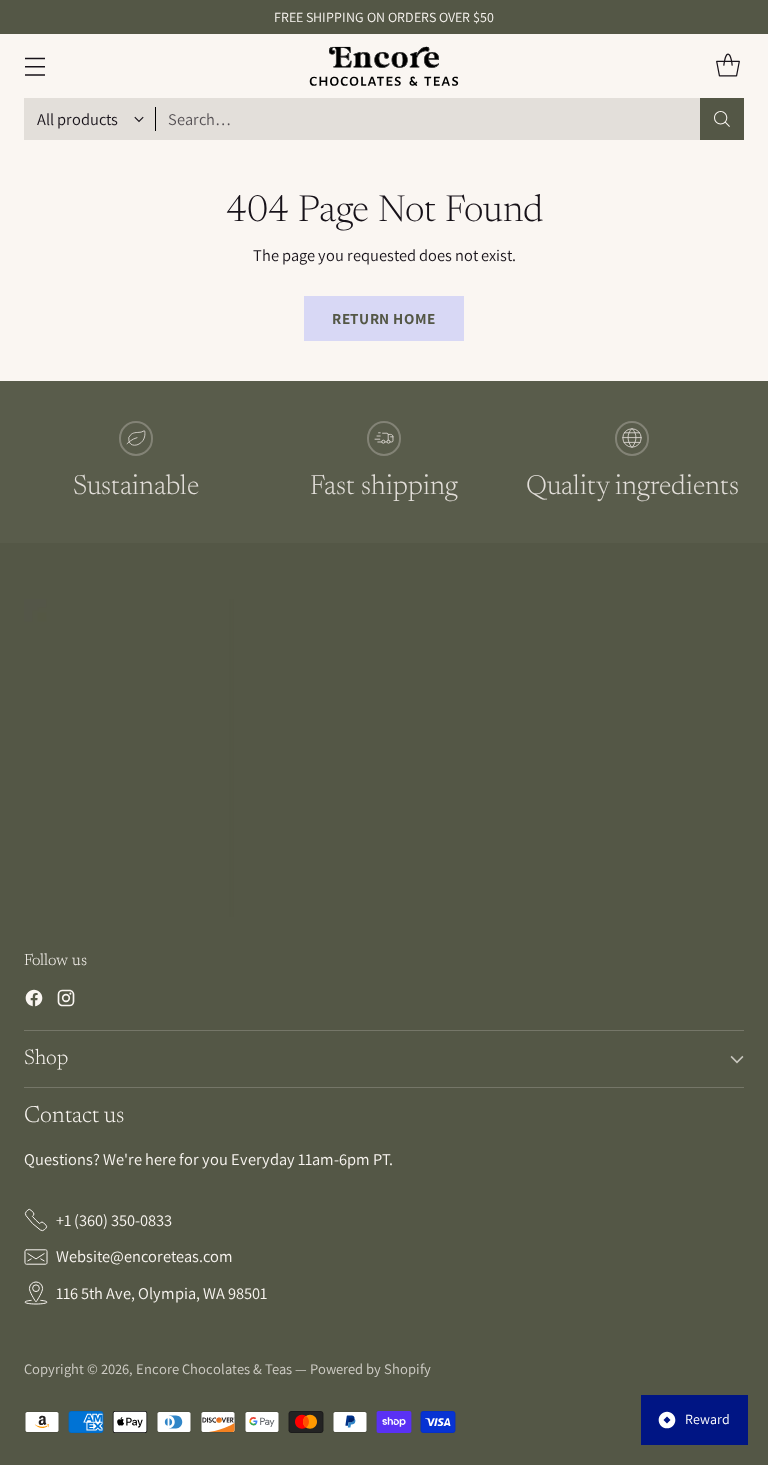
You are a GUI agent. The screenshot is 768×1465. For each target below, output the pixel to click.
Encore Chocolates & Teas (214, 1368)
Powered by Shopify (370, 1368)
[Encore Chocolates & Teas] (384, 66)
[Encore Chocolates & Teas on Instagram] (66, 1001)
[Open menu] (34, 66)
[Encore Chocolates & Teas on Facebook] (34, 1001)
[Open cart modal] (727, 66)
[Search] (722, 119)
